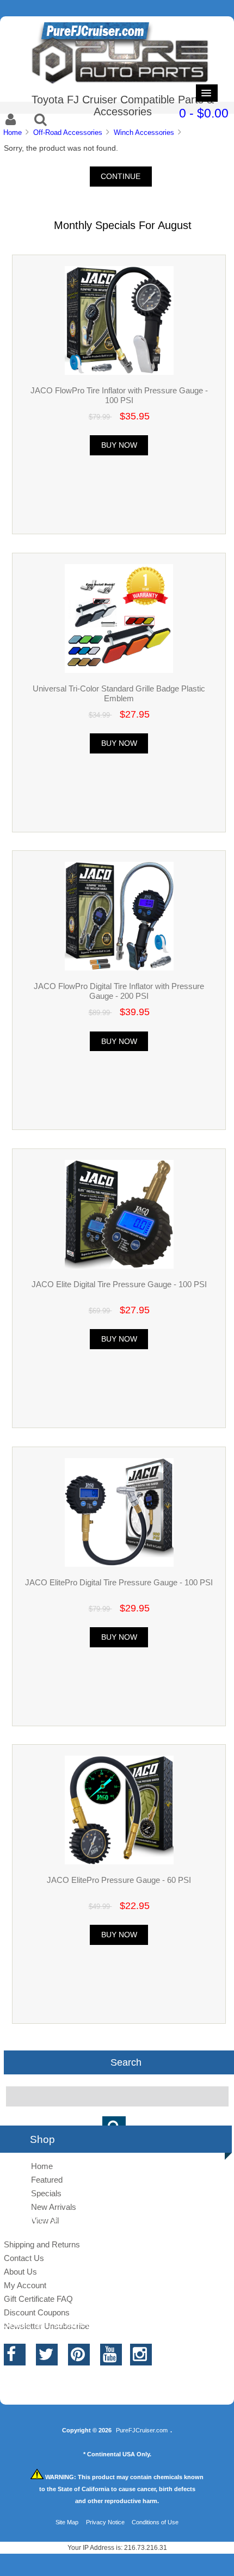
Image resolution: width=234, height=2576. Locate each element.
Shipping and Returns (42, 2244)
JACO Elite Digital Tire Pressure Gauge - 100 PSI (119, 1284)
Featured (47, 2180)
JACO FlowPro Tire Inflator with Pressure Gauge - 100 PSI (119, 395)
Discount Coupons (37, 2312)
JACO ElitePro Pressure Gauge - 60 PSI (119, 1880)
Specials (46, 2193)
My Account (25, 2285)
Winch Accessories (144, 132)
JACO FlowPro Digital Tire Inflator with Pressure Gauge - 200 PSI (119, 991)
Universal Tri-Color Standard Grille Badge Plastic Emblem (119, 693)
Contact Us (24, 2258)
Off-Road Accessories (68, 132)
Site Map (67, 2522)
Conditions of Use (155, 2522)
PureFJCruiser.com (142, 2430)
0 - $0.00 (204, 113)
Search (126, 2062)
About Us (20, 2272)
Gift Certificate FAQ (38, 2299)
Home (13, 132)
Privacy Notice (105, 2522)
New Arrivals (54, 2207)
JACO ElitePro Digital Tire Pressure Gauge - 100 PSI (119, 1582)
